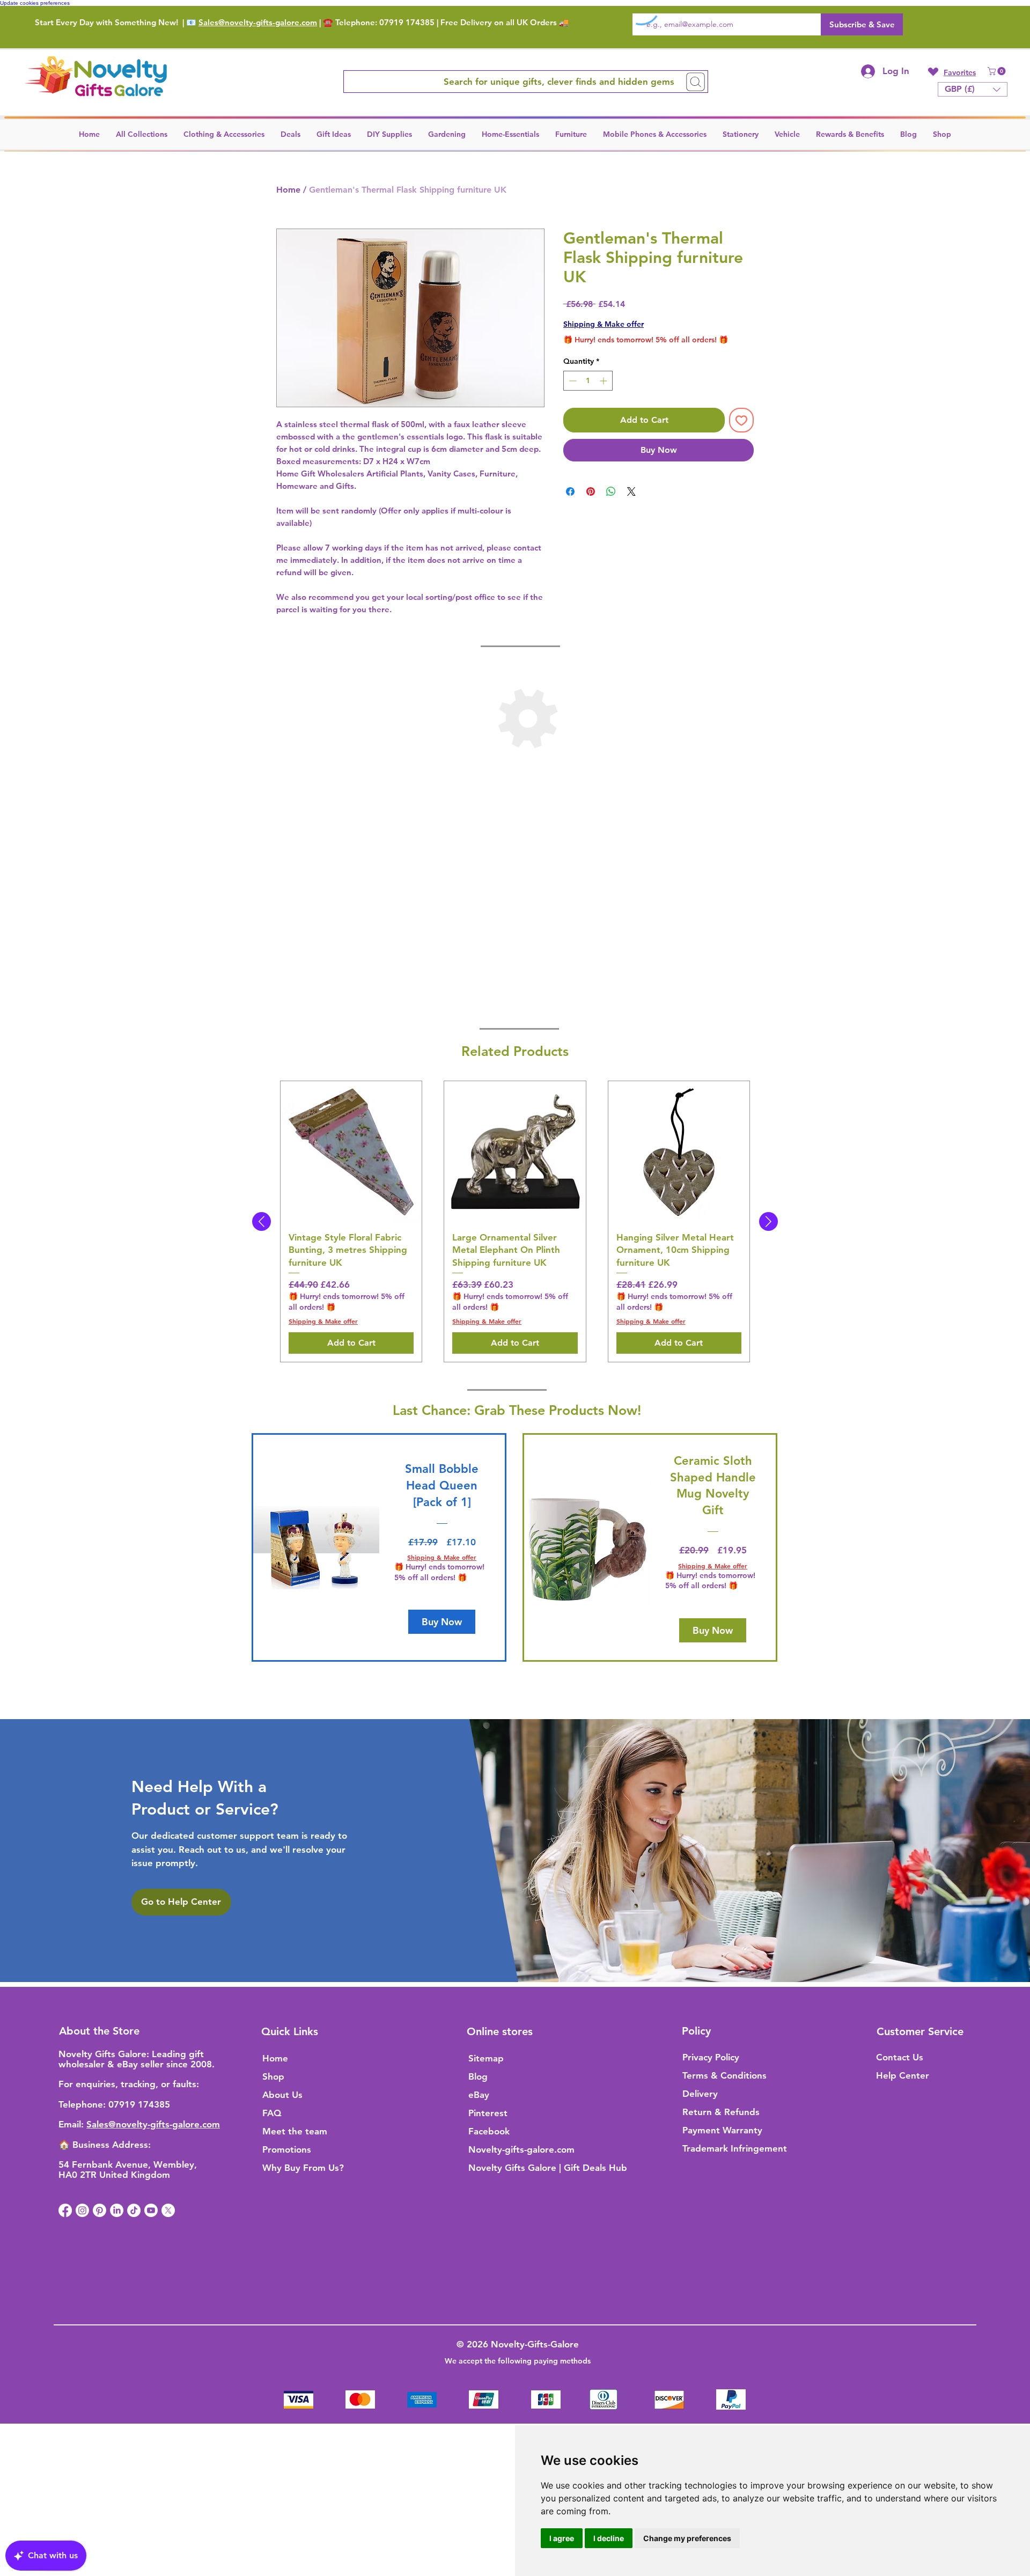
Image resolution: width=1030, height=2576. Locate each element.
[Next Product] (768, 1221)
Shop (273, 2076)
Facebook (489, 2131)
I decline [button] (609, 2538)
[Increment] (604, 381)
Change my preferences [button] (687, 2538)
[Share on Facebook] (570, 491)
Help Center (903, 2075)
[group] (515, 1221)
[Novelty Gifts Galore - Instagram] (82, 2210)
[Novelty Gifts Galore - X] (168, 2210)
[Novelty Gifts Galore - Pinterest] (100, 2210)
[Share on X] (631, 491)
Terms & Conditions (724, 2075)
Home (288, 190)
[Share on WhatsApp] (611, 491)
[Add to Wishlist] (741, 420)
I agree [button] (562, 2538)
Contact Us (900, 2057)
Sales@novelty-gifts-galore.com (258, 22)
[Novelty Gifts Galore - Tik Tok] (134, 2210)
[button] (998, 71)
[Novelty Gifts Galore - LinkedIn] (117, 2210)
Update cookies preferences (35, 3)
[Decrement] (572, 381)
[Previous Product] (262, 1221)
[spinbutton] (588, 381)
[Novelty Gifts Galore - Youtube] (151, 2210)
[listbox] (973, 89)
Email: (72, 2124)
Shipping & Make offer (604, 324)
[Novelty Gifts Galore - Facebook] (65, 2210)
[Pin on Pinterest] (591, 491)
